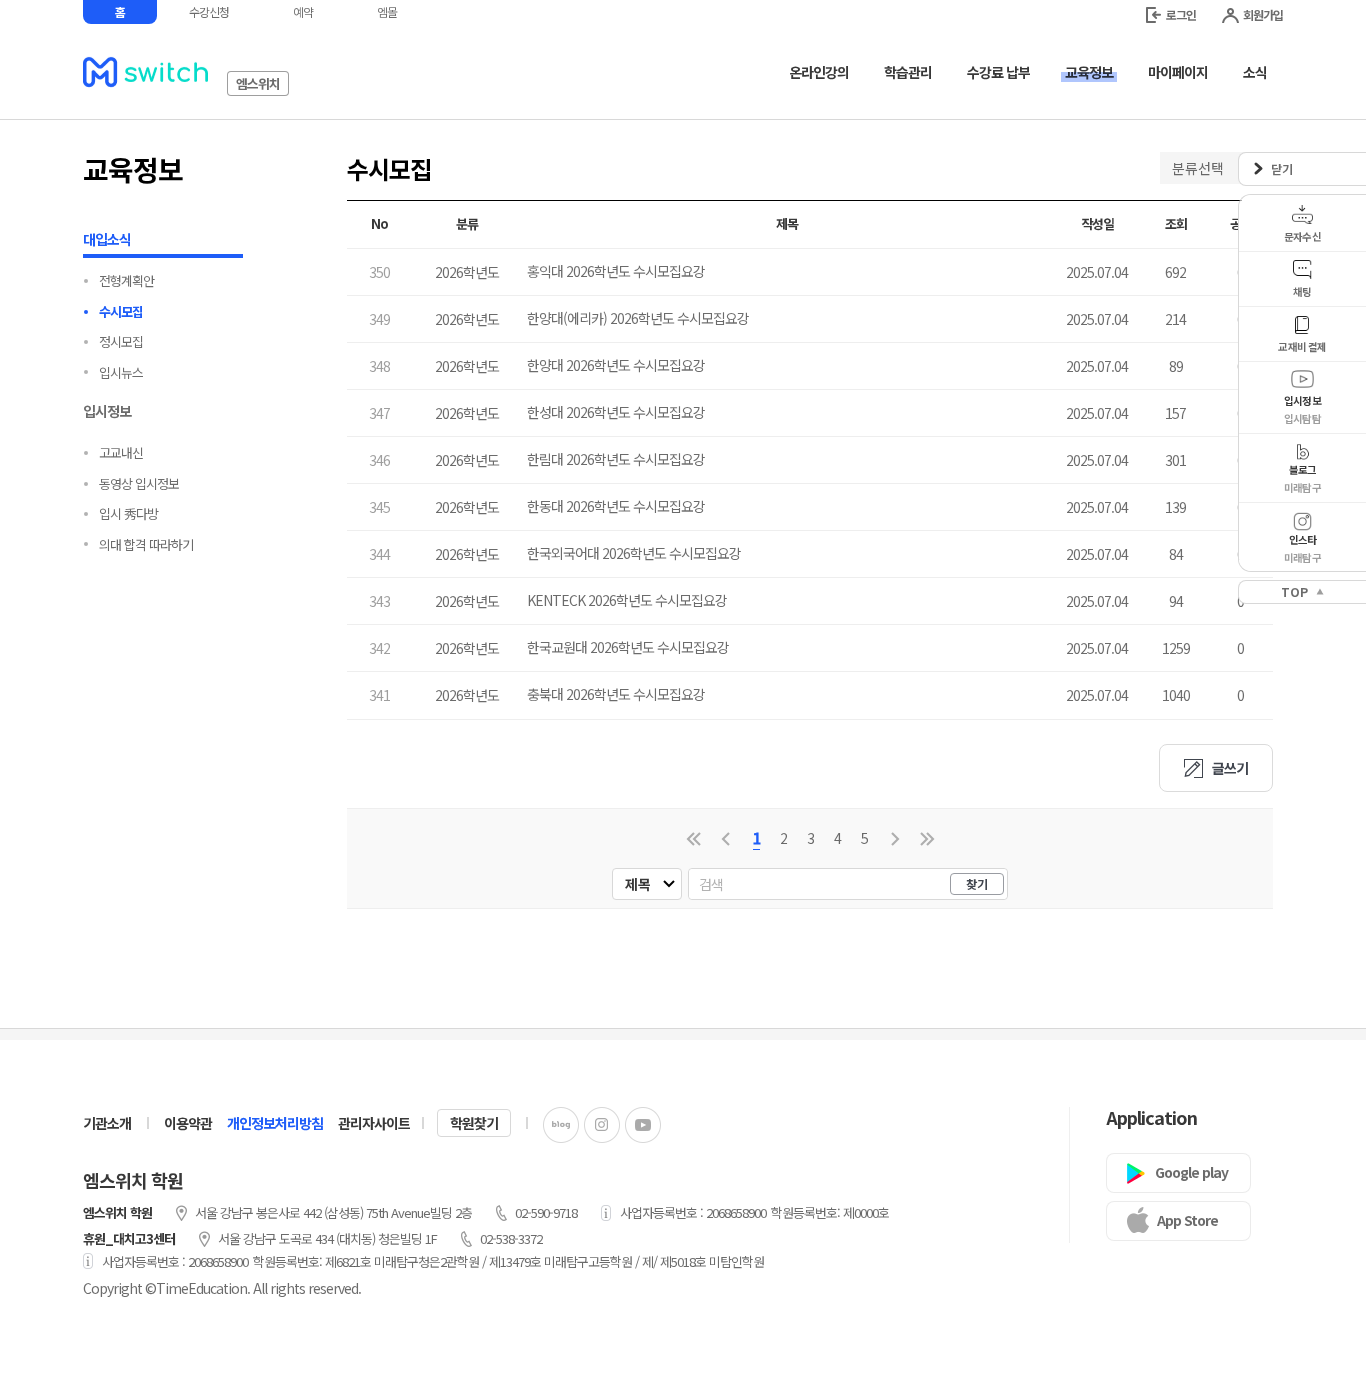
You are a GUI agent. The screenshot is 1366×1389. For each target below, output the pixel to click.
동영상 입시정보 (139, 483)
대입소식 (107, 239)
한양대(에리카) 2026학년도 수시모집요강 (638, 318)
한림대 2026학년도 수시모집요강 (616, 459)
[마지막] (927, 839)
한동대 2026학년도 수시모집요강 (616, 506)
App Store (1187, 1220)
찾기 (977, 883)
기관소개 (107, 1123)
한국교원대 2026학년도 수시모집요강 (628, 647)
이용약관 (188, 1123)
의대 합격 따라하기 (146, 544)
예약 (303, 11)
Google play (1191, 1172)
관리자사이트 (374, 1123)
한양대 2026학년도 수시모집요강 (616, 365)
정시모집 (121, 341)
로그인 (1181, 14)
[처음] (693, 839)
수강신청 (209, 11)
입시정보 (107, 411)
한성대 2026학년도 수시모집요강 (616, 412)
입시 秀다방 (128, 513)
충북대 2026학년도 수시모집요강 (616, 694)
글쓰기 (1230, 768)
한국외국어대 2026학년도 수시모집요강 (634, 553)
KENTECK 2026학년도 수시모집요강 (627, 600)
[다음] (895, 839)
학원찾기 (474, 1123)
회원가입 (1263, 14)
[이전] (725, 839)
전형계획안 (126, 280)
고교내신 (121, 452)
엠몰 (387, 11)
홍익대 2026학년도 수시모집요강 (616, 271)
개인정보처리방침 (275, 1123)
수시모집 (121, 311)
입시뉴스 (121, 372)
